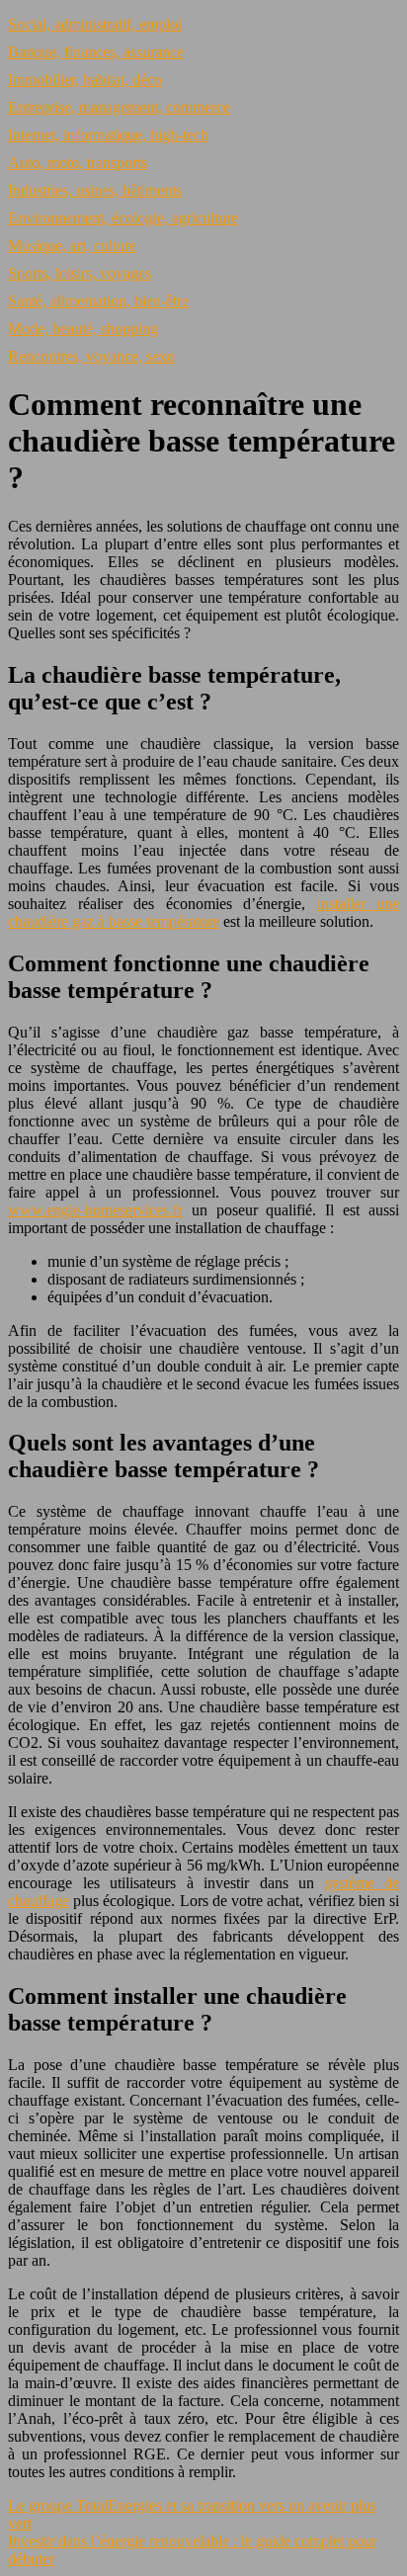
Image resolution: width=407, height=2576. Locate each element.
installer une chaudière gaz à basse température (203, 913)
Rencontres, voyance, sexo (91, 356)
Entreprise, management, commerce (119, 107)
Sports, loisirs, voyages (80, 273)
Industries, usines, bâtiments (95, 190)
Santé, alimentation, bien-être (98, 301)
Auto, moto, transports (78, 163)
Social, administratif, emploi (95, 24)
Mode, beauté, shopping (83, 329)
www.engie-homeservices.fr (95, 1210)
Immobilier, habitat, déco (85, 80)
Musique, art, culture (72, 246)
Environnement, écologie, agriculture (123, 218)
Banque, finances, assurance (96, 52)
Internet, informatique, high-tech (108, 135)
